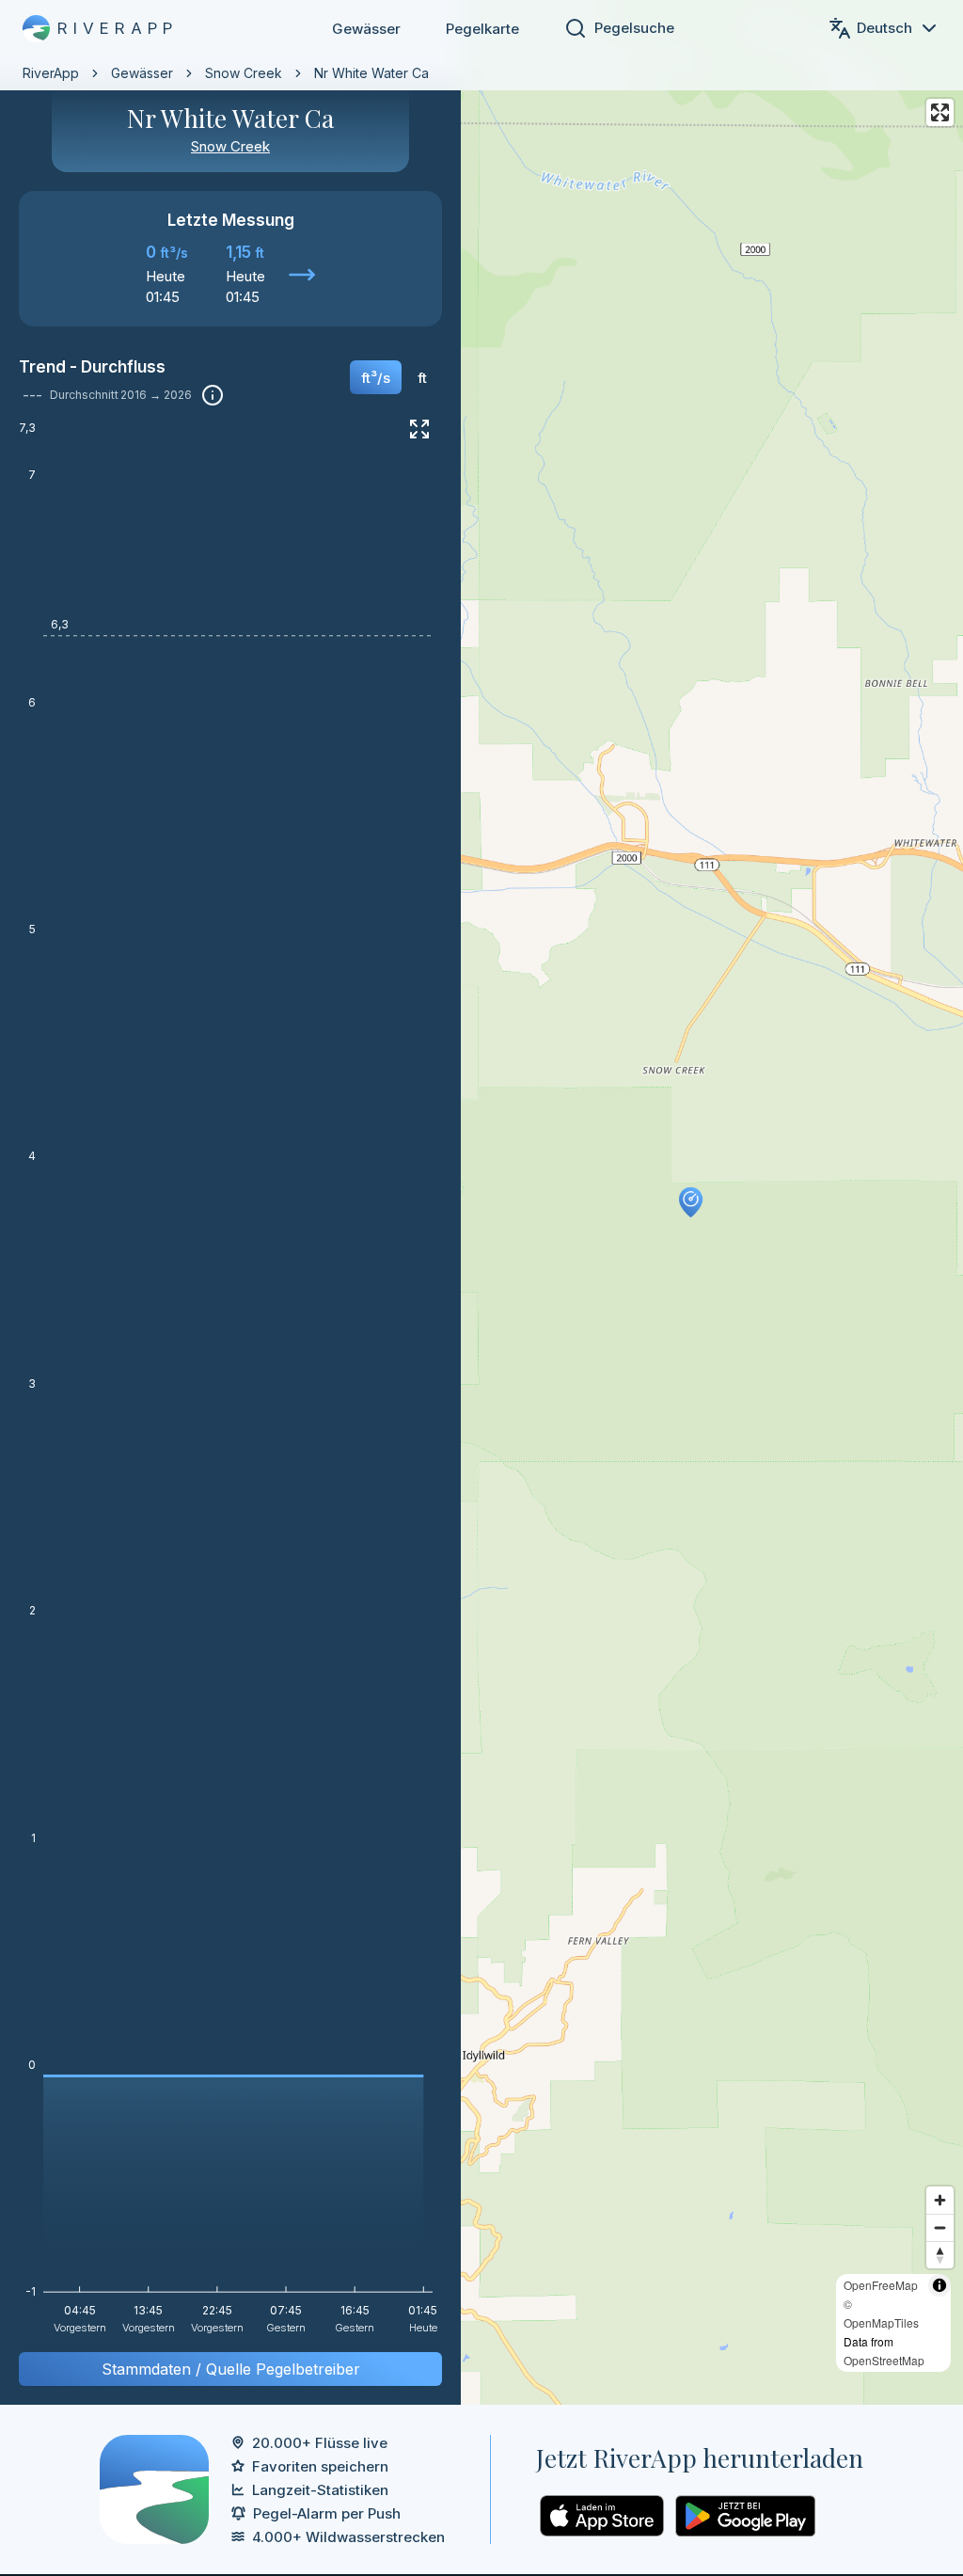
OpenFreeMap (881, 2285)
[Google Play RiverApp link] (745, 2516)
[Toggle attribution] (939, 2285)
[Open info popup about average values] (213, 395)
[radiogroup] (394, 384)
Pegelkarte (482, 29)
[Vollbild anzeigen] (419, 429)
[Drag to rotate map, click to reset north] (940, 2255)
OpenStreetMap (884, 2360)
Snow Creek (244, 73)
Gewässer (366, 29)
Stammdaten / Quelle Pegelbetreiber (231, 2369)
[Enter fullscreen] (940, 112)
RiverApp (51, 73)
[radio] (376, 377)
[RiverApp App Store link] (602, 2516)
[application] (230, 1384)
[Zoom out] (940, 2227)
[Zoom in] (940, 2200)
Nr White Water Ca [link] (371, 73)
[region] (481, 1202)
